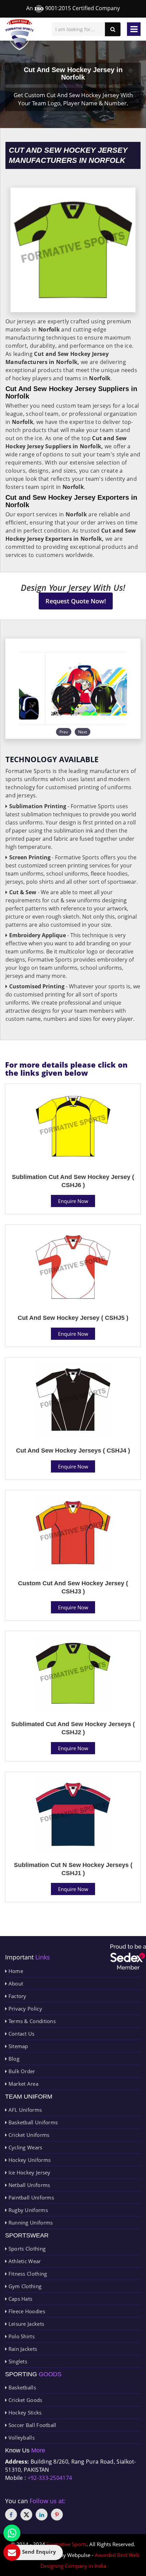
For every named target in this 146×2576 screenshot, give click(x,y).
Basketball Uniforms (32, 2122)
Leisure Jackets (25, 2324)
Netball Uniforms (28, 2185)
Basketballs (21, 2387)
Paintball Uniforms (30, 2197)
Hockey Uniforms (29, 2160)
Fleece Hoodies (26, 2311)
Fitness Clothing (27, 2274)
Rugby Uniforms (27, 2210)
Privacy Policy (24, 2009)
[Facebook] (11, 2515)
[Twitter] (26, 2515)
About (15, 1983)
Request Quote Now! (76, 601)
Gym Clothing (24, 2286)
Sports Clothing (26, 2249)
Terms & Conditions (31, 2021)
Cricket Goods (24, 2400)
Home (15, 1971)
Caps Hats (20, 2299)
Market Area (23, 2084)
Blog (13, 2059)
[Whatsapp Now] (12, 2533)
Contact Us (21, 2034)
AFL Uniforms (24, 2110)
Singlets (17, 2361)
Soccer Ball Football (31, 2425)
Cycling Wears (24, 2147)
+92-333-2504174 (50, 2478)
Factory (16, 1996)
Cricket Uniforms (28, 2135)
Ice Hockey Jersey (29, 2172)
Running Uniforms (30, 2223)
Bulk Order (21, 2071)
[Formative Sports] (20, 35)
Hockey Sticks (24, 2412)
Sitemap (17, 2046)
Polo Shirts (21, 2336)
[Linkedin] (42, 2515)
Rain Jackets (22, 2349)
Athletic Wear (24, 2261)
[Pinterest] (57, 2515)
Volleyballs (21, 2438)
